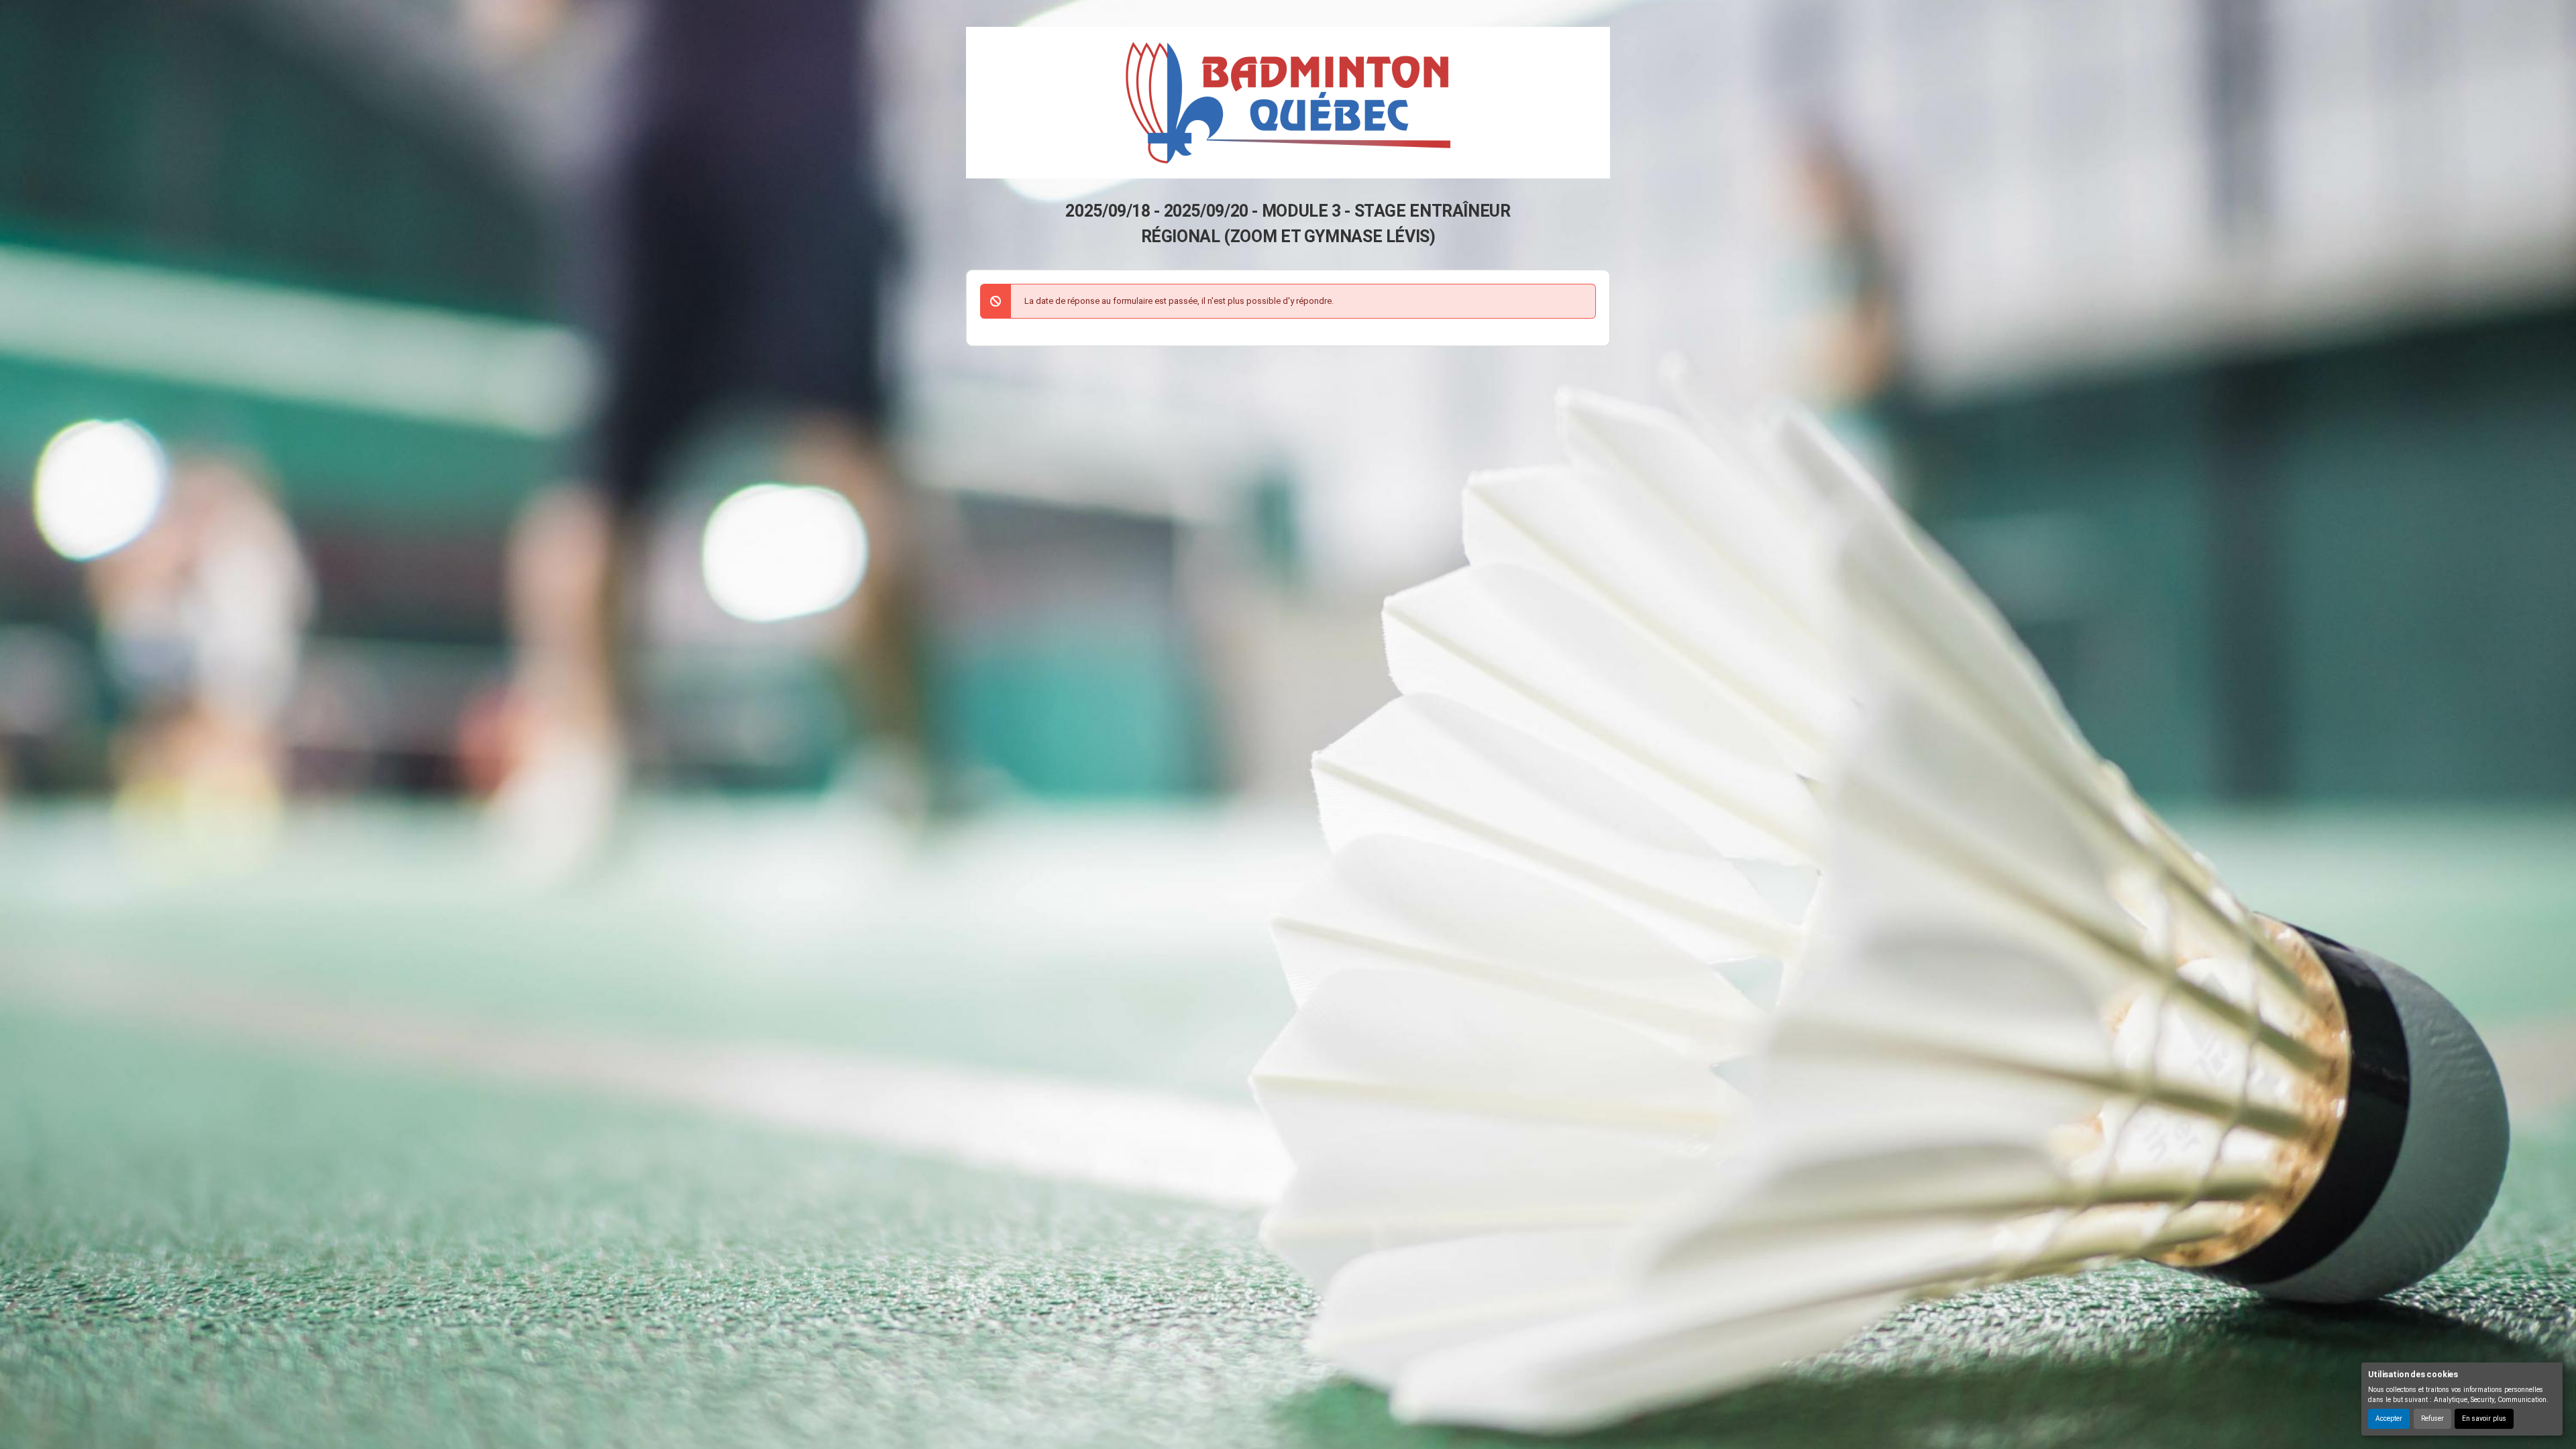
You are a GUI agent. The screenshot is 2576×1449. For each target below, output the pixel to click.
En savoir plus (2484, 1418)
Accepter (2389, 1418)
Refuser (2432, 1418)
